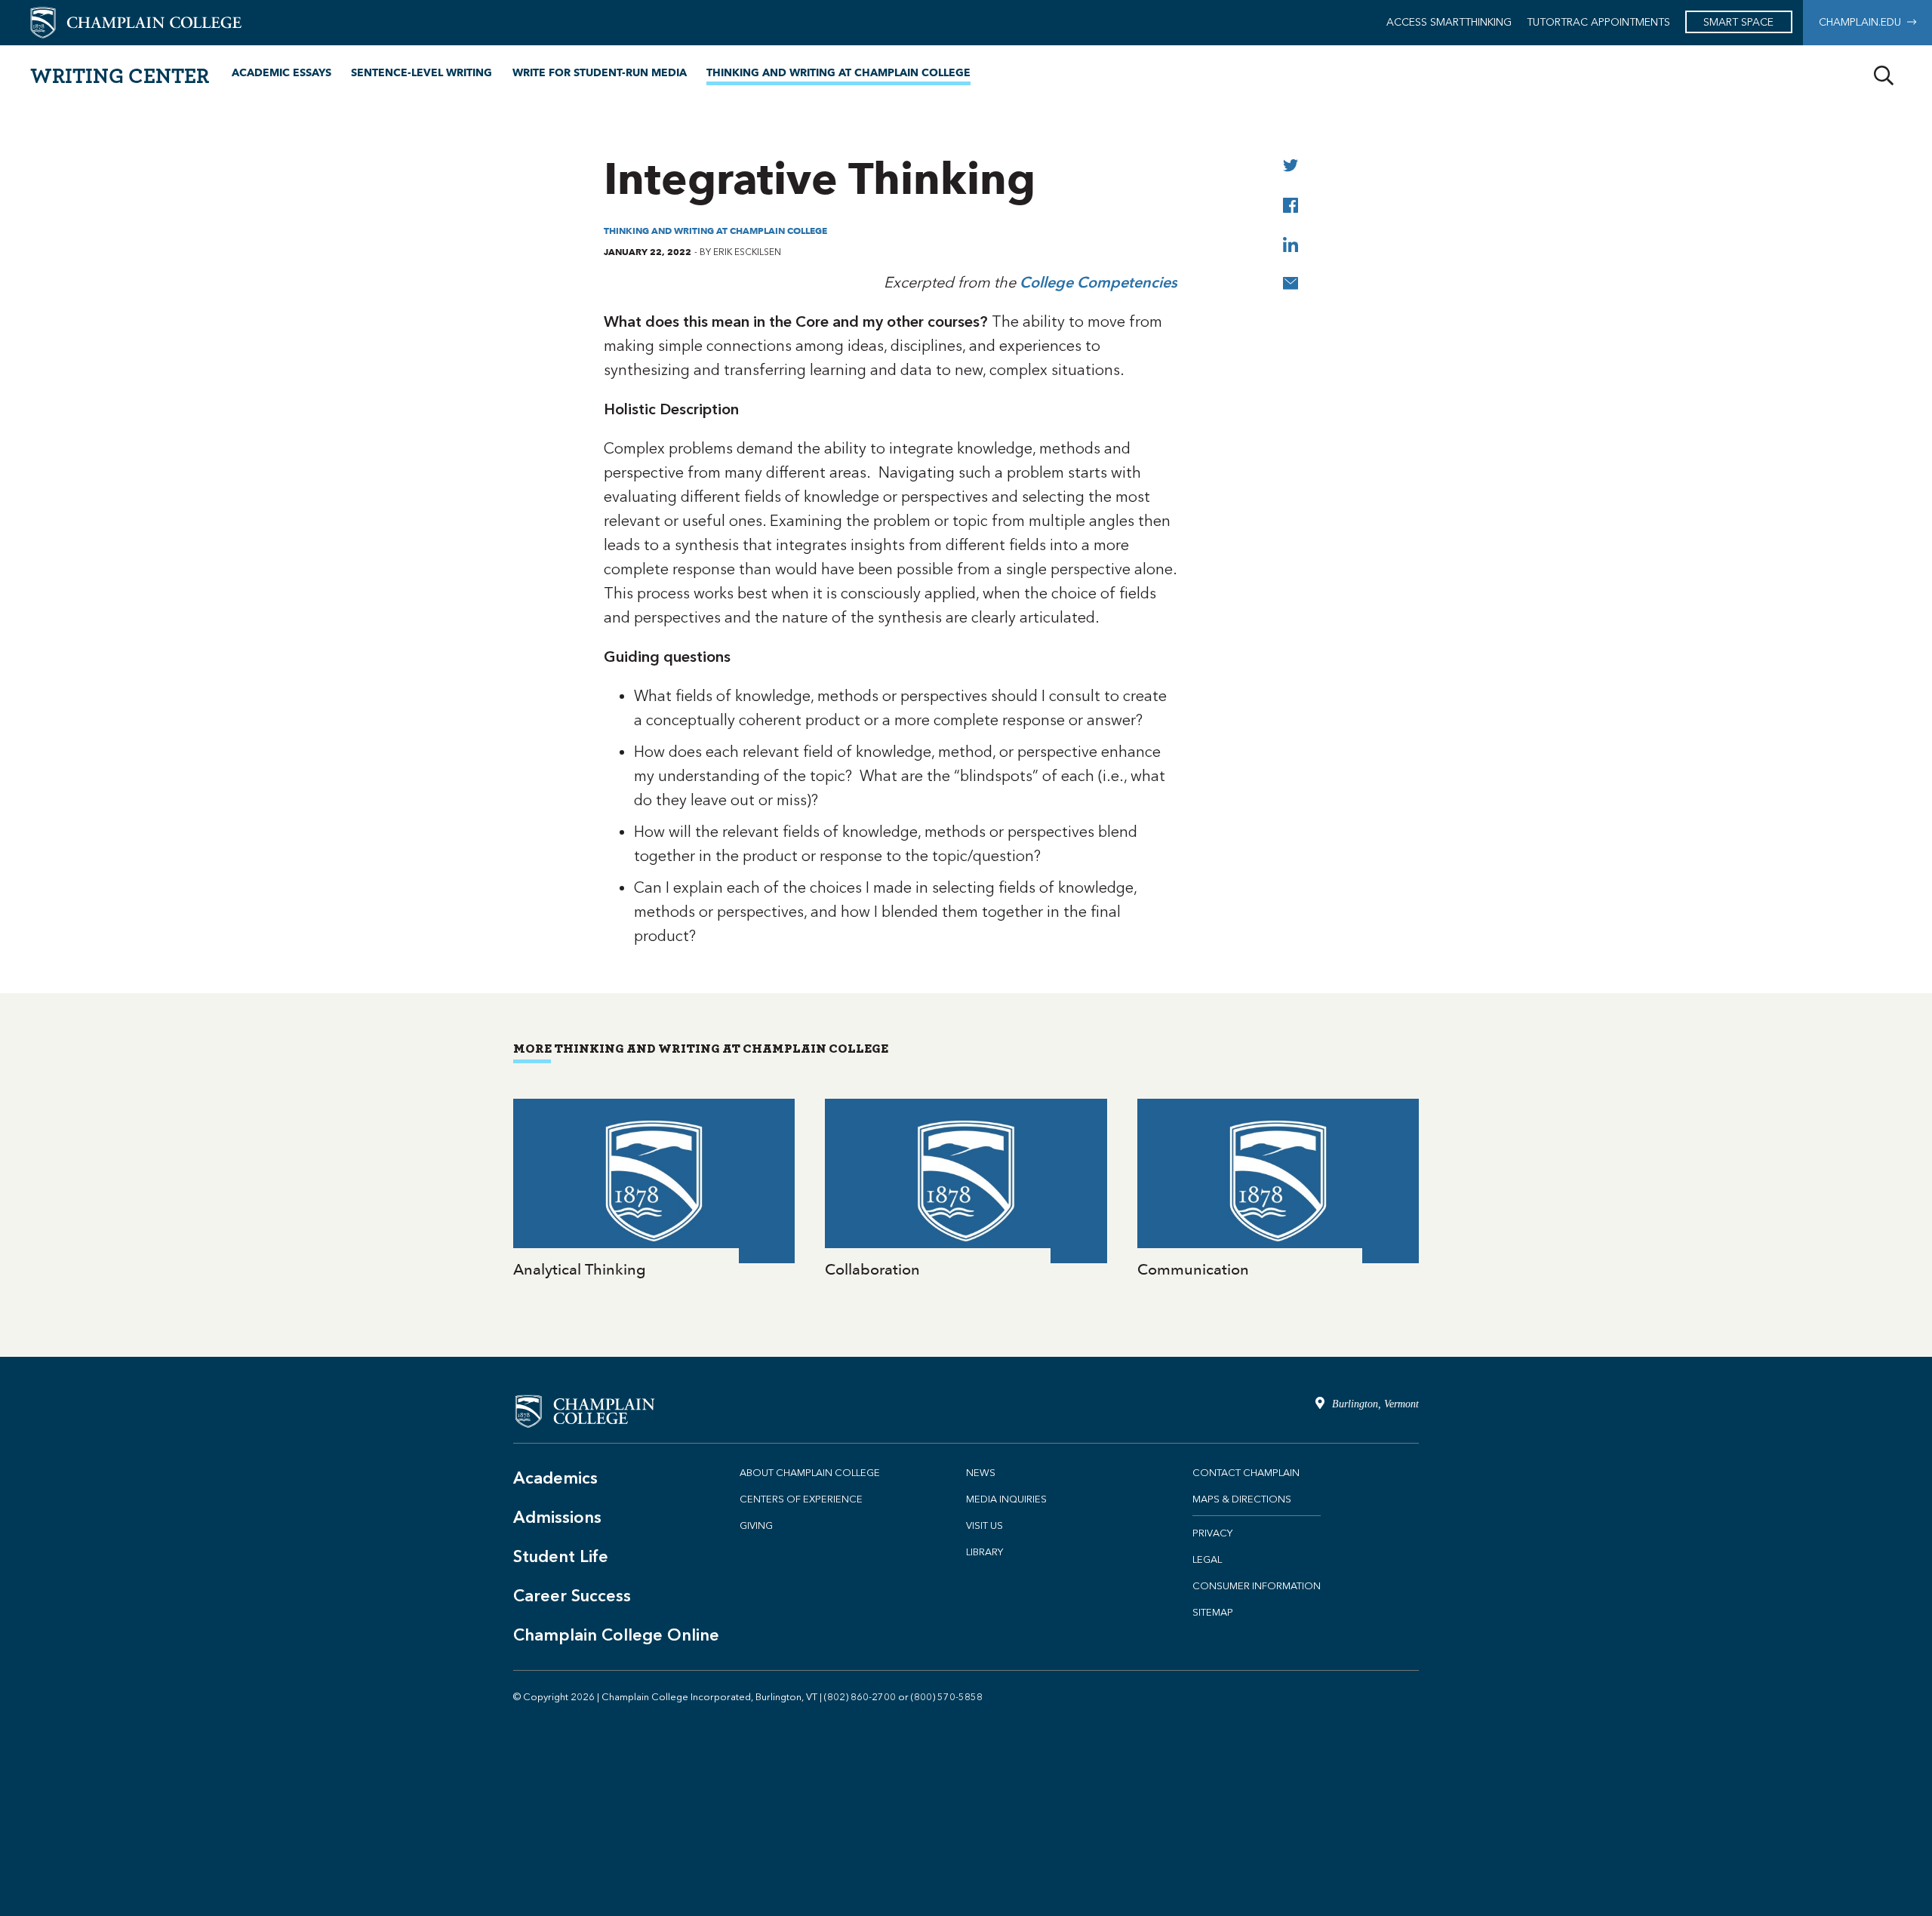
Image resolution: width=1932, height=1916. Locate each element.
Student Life (561, 1556)
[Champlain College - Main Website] (136, 22)
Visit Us (984, 1525)
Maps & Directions (1242, 1499)
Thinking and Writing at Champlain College (838, 73)
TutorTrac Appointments (1598, 22)
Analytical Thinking (654, 1190)
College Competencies (1098, 282)
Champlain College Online (616, 1635)
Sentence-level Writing (421, 73)
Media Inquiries (1006, 1499)
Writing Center (120, 75)
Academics (555, 1478)
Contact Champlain (1246, 1473)
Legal (1207, 1559)
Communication (1278, 1190)
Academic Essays (281, 73)
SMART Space (1738, 22)
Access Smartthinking (1449, 22)
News (981, 1473)
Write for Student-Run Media (600, 73)
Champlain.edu (1863, 22)
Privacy (1212, 1533)
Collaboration (966, 1190)
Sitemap (1213, 1612)
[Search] (1884, 76)
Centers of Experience (801, 1499)
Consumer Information (1257, 1586)
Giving (756, 1525)
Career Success (572, 1596)
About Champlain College (810, 1473)
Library (984, 1552)
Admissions (557, 1517)
